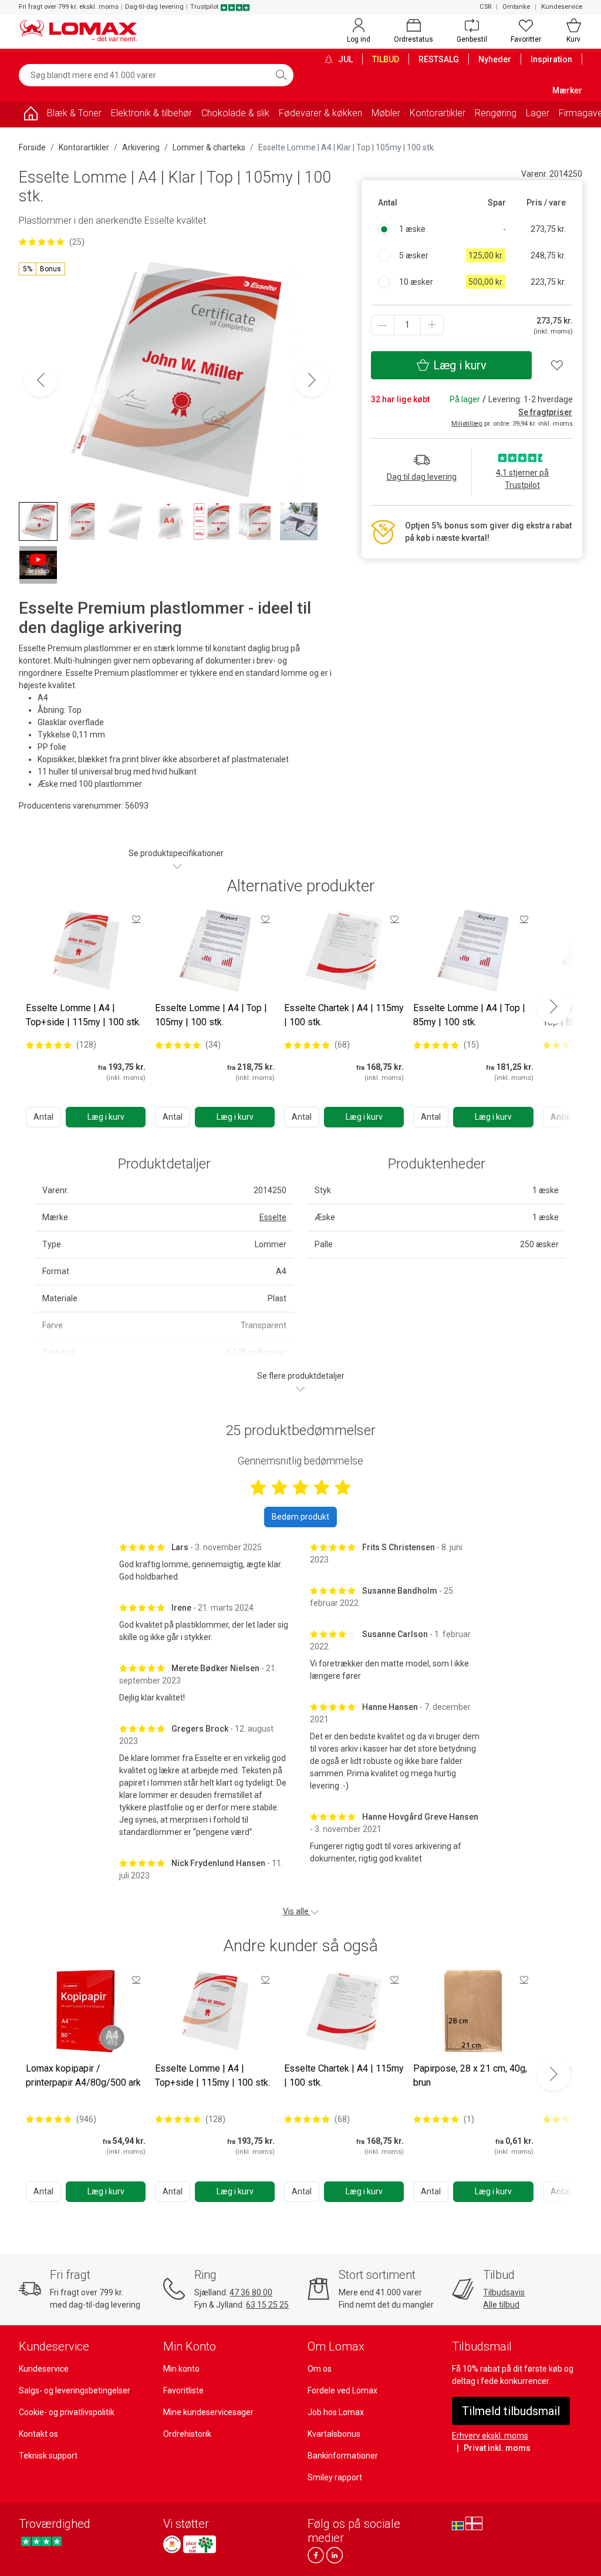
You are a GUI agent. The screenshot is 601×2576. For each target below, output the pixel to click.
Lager (538, 113)
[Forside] (31, 115)
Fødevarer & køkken (320, 113)
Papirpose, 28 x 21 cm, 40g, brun (470, 2075)
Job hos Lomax (336, 2412)
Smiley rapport (335, 2477)
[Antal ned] (383, 325)
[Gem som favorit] (136, 919)
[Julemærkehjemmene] (172, 2544)
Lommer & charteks (209, 147)
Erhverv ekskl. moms (490, 2436)
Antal (43, 1117)
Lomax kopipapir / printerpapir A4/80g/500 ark (83, 2075)
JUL (345, 59)
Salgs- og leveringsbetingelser (75, 2390)
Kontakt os (38, 2434)
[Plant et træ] (200, 2544)
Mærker (567, 90)
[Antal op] (432, 325)
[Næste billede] (312, 380)
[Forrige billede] (40, 380)
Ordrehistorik (187, 2434)
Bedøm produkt (300, 1517)
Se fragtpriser (545, 412)
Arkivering (141, 147)
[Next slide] (553, 1006)
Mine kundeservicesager (208, 2412)
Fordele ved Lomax (342, 2390)
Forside (32, 147)
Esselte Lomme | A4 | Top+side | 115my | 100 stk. (83, 1015)
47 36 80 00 (251, 2292)
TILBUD (386, 59)
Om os (320, 2369)
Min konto (181, 2369)
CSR (485, 7)
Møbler (386, 113)
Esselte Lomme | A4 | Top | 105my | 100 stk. (211, 1015)
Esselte (273, 1217)
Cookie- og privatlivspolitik (67, 2412)
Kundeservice (562, 7)
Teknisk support (48, 2456)
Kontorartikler (438, 113)
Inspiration (551, 59)
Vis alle (297, 1911)
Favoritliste (183, 2390)
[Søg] (281, 75)
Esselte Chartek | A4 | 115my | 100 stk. (344, 1015)
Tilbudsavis (504, 2292)
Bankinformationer (343, 2456)
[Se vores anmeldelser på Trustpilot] (41, 2541)
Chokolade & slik (235, 113)
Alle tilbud (501, 2305)
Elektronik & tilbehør (151, 113)
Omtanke (516, 7)
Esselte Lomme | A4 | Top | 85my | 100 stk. (469, 1015)
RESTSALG (439, 59)
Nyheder (495, 59)
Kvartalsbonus (334, 2434)
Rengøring (496, 113)
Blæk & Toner (74, 113)
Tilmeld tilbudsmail (511, 2411)
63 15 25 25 (267, 2305)
